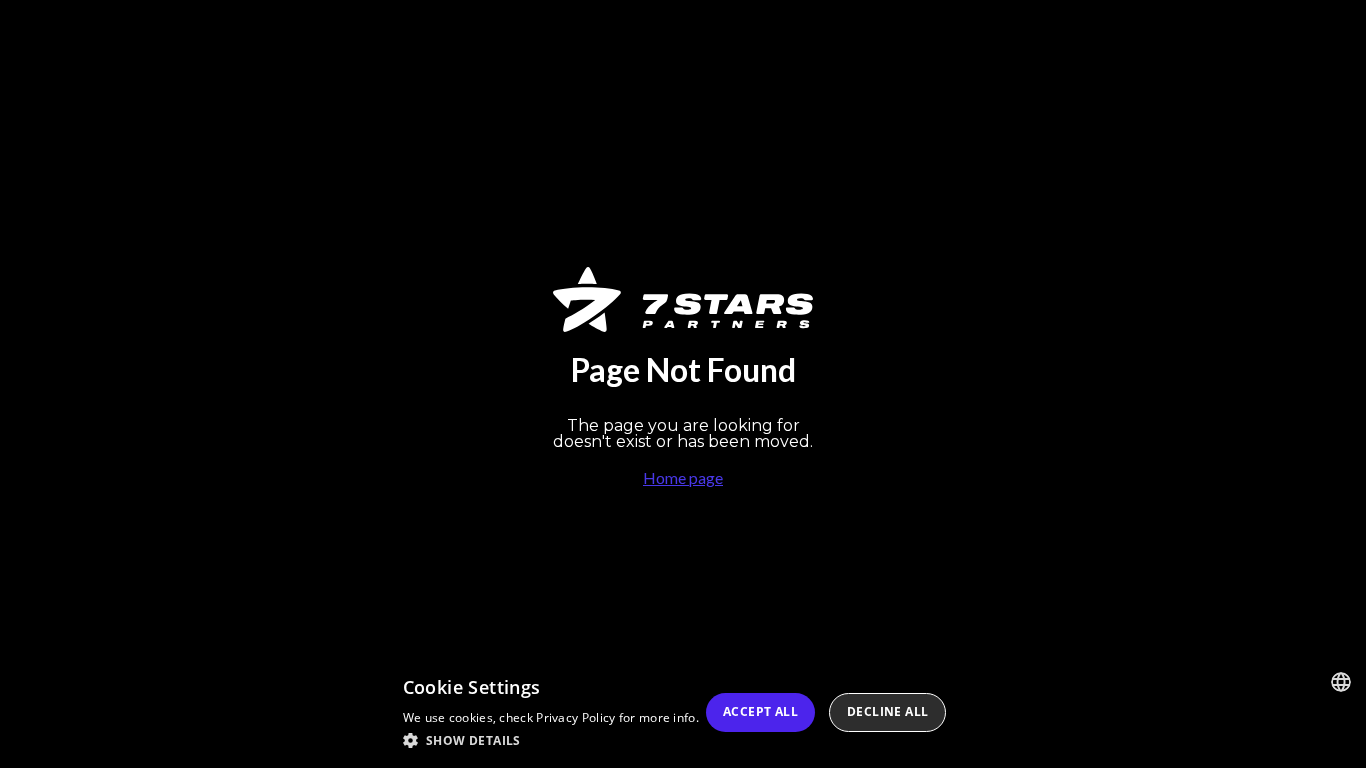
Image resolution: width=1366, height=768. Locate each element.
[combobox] (1341, 682)
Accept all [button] (760, 711)
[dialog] (683, 712)
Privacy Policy (575, 717)
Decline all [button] (887, 711)
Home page (683, 478)
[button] (551, 740)
